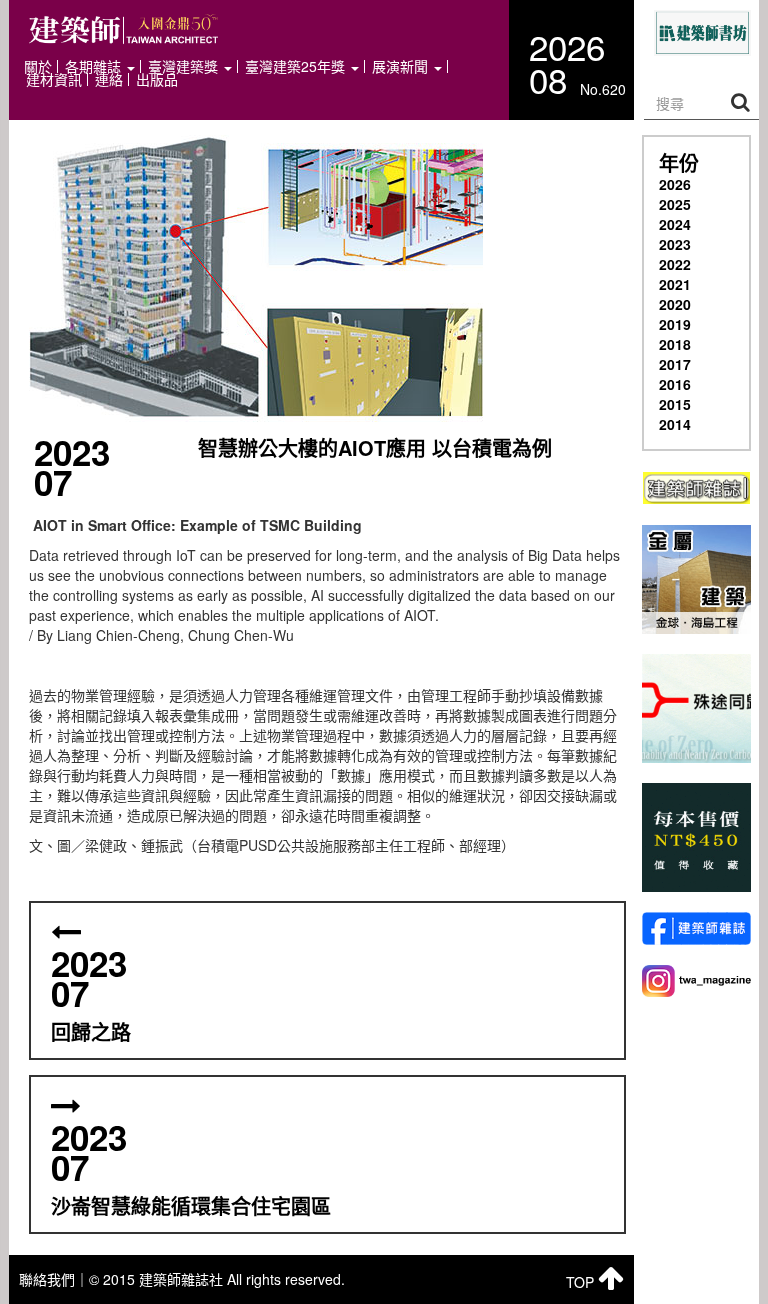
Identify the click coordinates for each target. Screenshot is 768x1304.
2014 (675, 424)
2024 (675, 224)
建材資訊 (54, 79)
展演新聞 (402, 66)
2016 (675, 384)
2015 (675, 404)
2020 (675, 304)
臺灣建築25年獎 (297, 66)
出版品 (157, 79)
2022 (675, 264)
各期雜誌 (95, 66)
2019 (675, 324)
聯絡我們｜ (54, 1279)
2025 (675, 204)
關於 (38, 66)
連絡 (109, 79)
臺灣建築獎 (185, 66)
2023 (675, 244)
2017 (675, 364)
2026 (675, 184)
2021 (675, 284)
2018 (675, 344)
